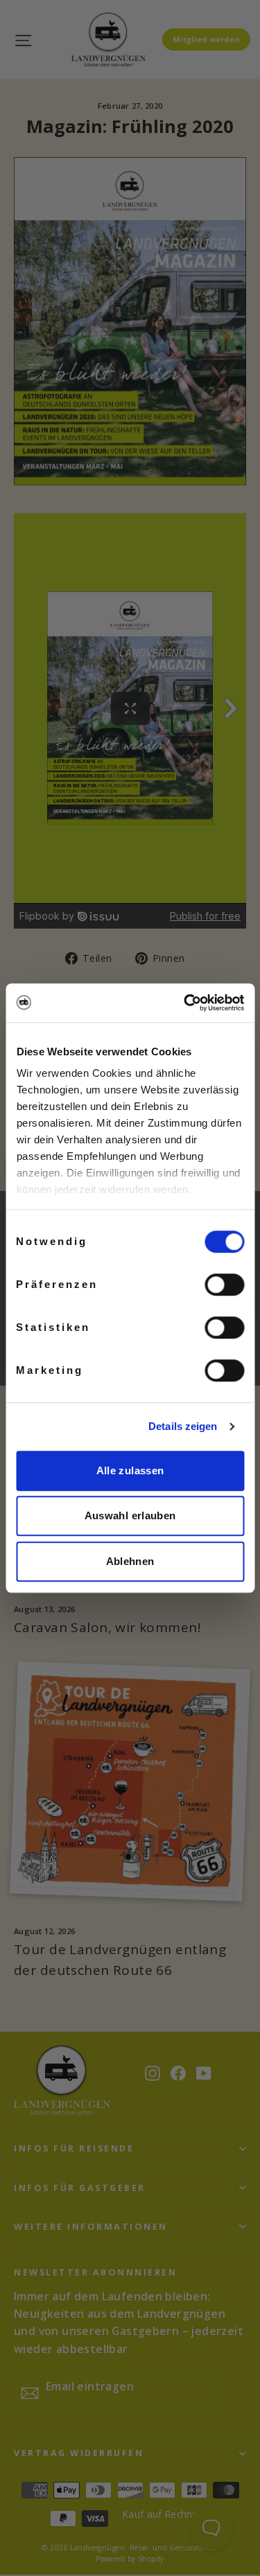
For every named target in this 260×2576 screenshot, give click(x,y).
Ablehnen (130, 1561)
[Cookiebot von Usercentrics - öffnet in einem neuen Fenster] (185, 1003)
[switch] (224, 1285)
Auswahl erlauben (130, 1515)
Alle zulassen (130, 1470)
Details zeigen (183, 1426)
